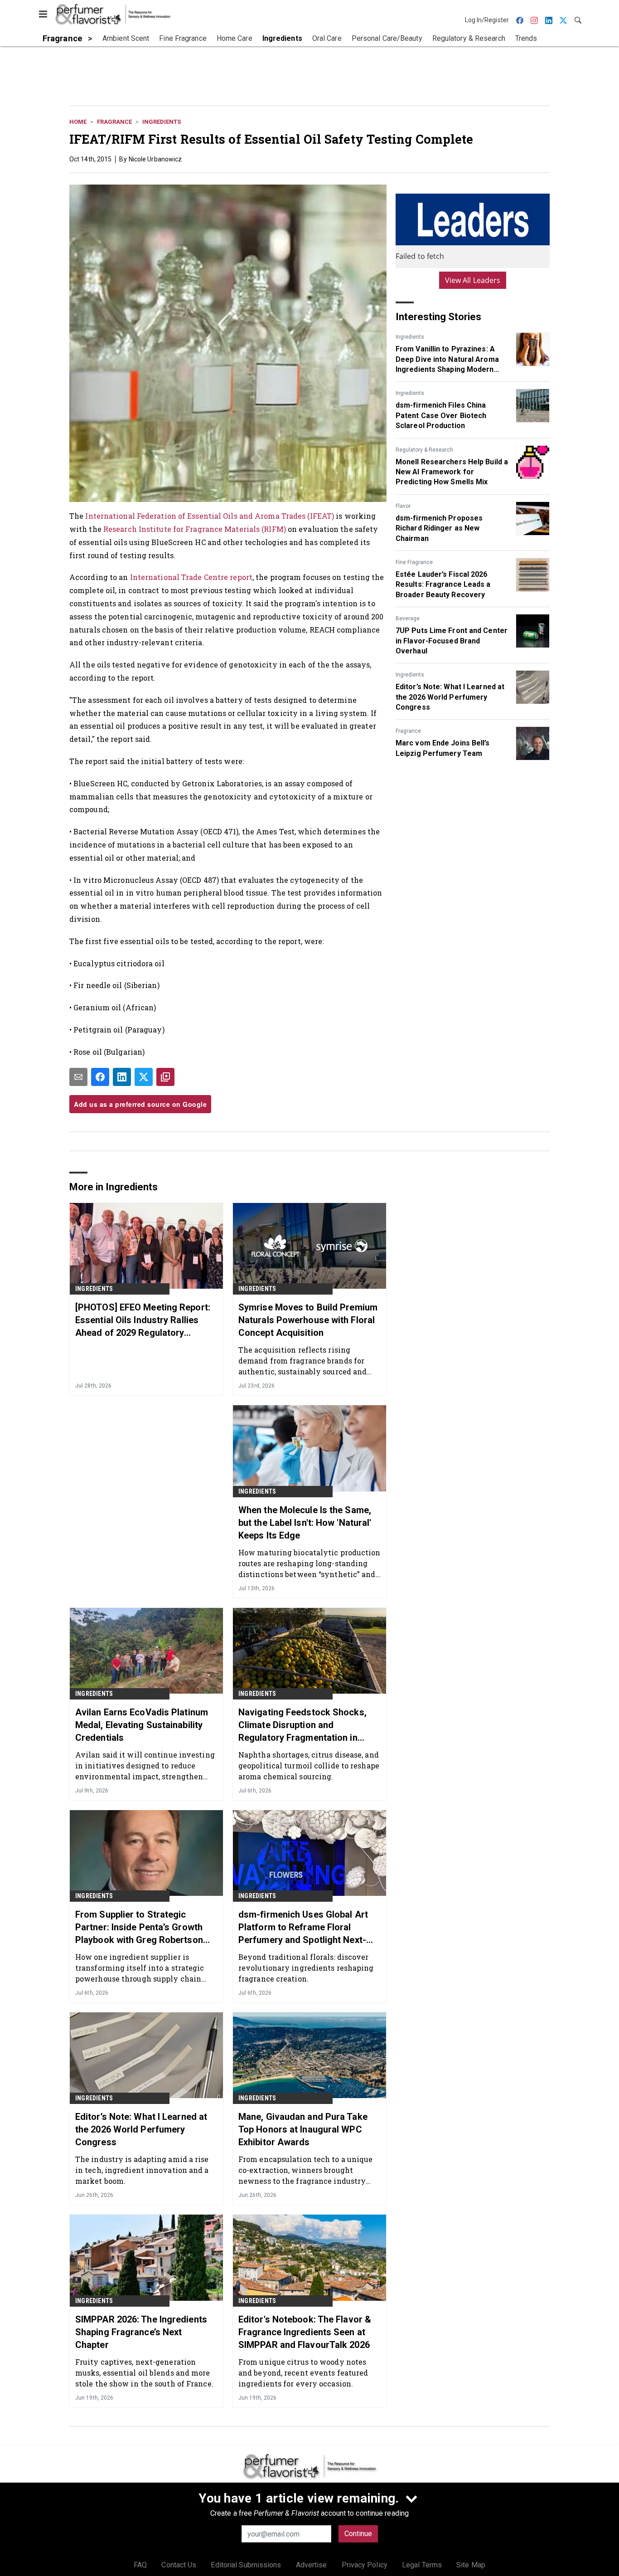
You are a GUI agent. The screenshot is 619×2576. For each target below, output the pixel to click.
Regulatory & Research (424, 450)
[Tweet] (144, 1077)
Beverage (408, 618)
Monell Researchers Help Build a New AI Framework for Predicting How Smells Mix (452, 472)
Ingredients (162, 122)
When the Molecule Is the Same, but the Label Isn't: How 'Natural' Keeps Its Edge (305, 1523)
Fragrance (114, 122)
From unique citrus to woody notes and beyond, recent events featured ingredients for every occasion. (303, 2373)
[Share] (100, 1077)
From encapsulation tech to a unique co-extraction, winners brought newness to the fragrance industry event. (306, 2170)
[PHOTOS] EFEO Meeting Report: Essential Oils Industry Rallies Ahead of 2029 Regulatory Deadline (143, 1320)
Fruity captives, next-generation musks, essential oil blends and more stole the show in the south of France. (144, 2373)
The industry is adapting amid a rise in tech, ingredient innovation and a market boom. (142, 2170)
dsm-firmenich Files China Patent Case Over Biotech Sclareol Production (441, 415)
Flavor (403, 506)
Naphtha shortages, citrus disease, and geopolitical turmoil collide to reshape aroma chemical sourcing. (309, 1765)
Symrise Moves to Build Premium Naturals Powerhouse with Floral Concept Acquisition (308, 1320)
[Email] (78, 1077)
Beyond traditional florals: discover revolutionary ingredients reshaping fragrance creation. (306, 1968)
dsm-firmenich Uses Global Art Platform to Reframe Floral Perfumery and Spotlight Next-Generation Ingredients (303, 1928)
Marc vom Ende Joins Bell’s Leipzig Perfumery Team (443, 748)
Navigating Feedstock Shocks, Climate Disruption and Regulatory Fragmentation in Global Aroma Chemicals (302, 1725)
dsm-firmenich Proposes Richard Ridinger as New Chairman (439, 528)
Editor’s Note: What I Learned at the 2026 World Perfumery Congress (450, 697)
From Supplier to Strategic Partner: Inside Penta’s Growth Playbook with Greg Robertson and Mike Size (139, 1928)
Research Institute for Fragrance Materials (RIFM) (195, 529)
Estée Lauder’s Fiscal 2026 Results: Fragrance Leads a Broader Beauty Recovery (443, 584)
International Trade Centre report (191, 577)
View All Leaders (473, 280)
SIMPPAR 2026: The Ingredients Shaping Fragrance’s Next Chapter (141, 2332)
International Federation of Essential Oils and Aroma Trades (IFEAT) (210, 516)
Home (78, 122)
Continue (358, 2534)
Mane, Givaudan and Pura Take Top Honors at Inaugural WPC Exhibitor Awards (303, 2129)
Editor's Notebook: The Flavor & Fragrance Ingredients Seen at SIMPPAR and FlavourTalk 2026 (305, 2332)
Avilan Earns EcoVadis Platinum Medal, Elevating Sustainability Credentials (142, 1725)
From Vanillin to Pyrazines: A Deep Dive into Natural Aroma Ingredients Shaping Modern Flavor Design (447, 360)
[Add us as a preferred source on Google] (165, 1077)
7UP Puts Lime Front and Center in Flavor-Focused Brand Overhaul (452, 641)
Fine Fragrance (414, 562)
